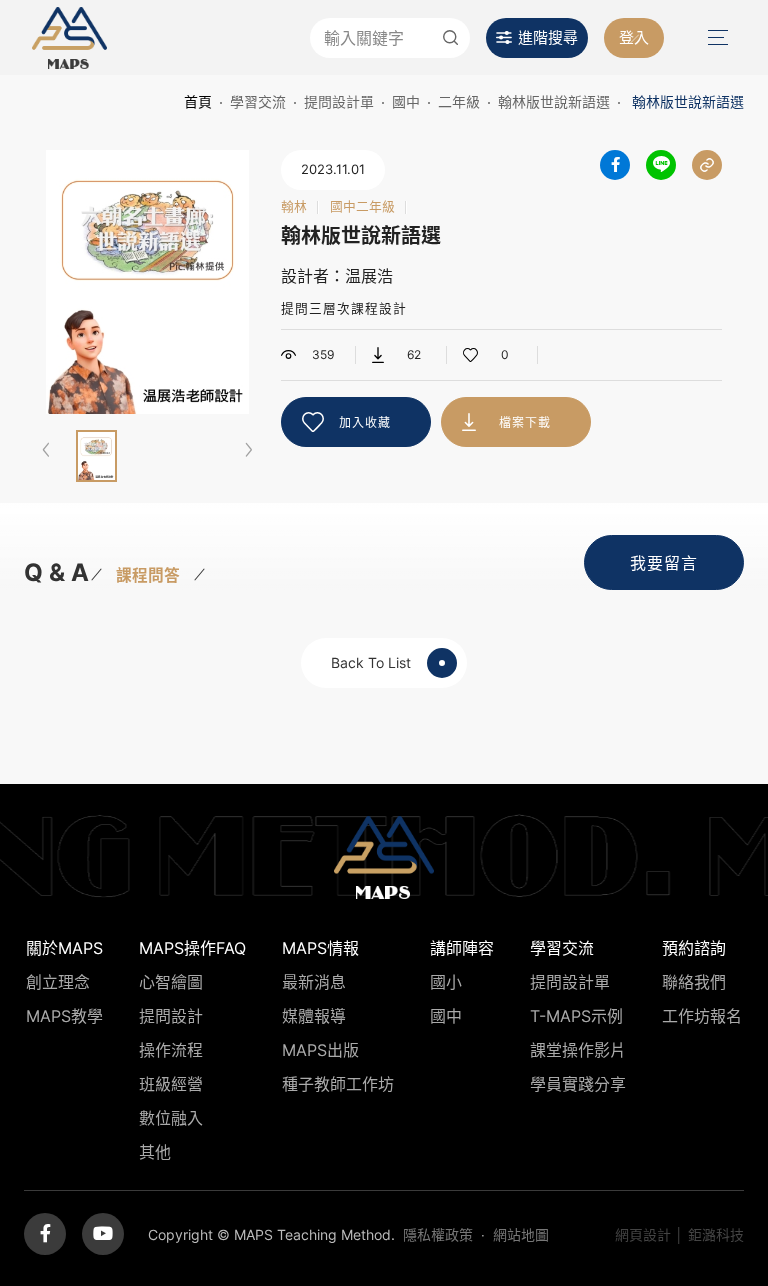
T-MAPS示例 (576, 1016)
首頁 (198, 101)
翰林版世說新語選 (554, 101)
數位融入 (171, 1118)
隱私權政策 (438, 1234)
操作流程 (171, 1050)
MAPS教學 (64, 1016)
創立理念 (58, 982)
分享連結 (707, 165)
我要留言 (664, 563)
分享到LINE (661, 165)
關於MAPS (64, 948)
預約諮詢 (694, 948)
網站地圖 (521, 1234)
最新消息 (314, 982)
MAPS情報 (320, 948)
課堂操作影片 (578, 1050)
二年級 (459, 101)
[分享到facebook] (615, 165)
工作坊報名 (702, 1016)
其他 (155, 1152)
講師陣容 (462, 948)
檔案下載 (525, 422)
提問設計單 (339, 101)
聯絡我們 (694, 982)
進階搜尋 (548, 37)
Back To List (371, 662)
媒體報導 (314, 1016)
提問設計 (171, 1016)
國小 (446, 982)
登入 (634, 37)
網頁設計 (643, 1234)
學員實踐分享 (578, 1084)
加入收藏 (365, 422)
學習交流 (258, 101)
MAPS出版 (320, 1050)
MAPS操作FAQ (192, 948)
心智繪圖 (171, 982)
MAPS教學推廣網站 (69, 37)
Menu (716, 38)
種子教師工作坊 (338, 1084)
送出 (450, 38)
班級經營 (171, 1084)
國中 (406, 101)
